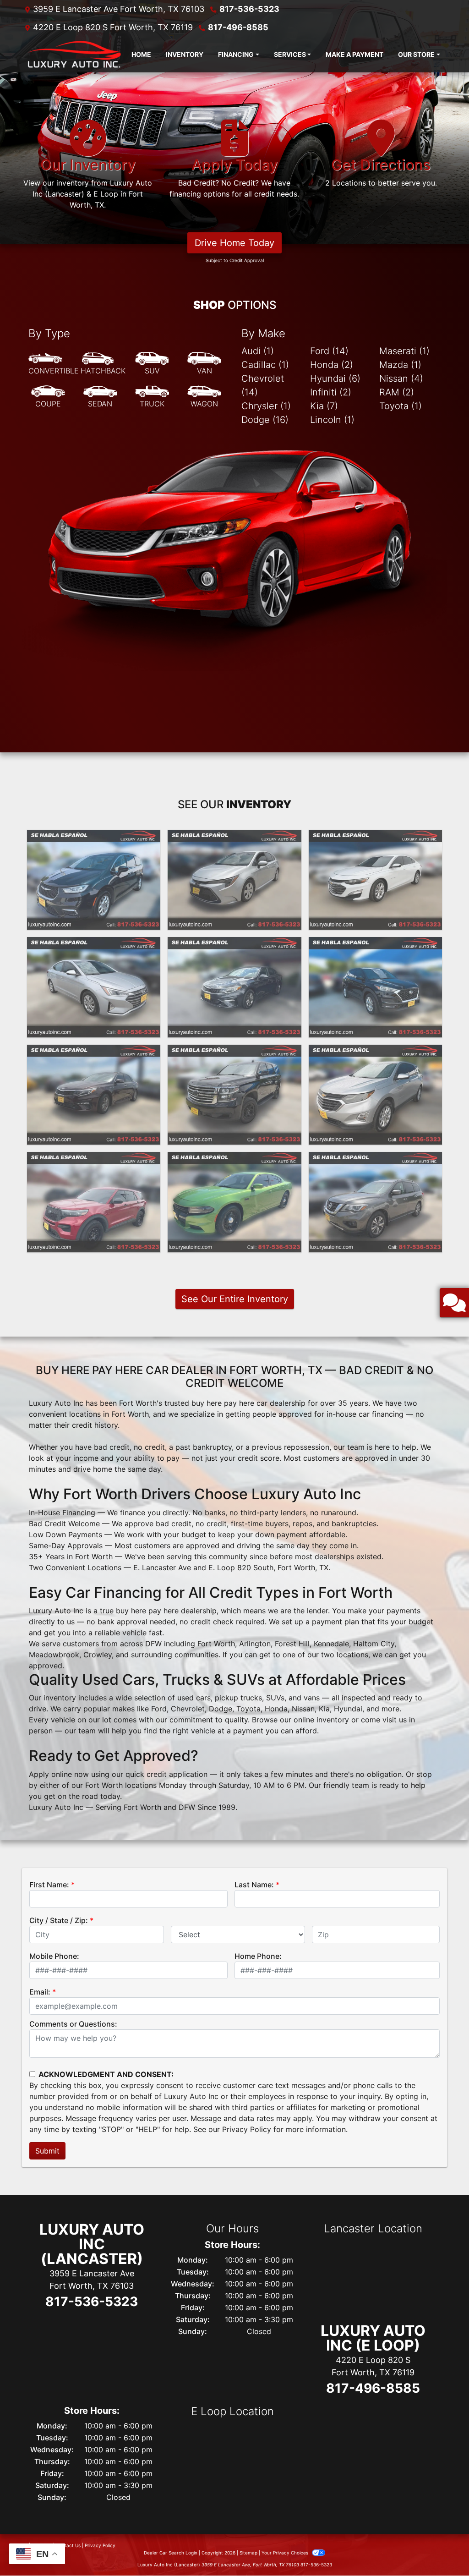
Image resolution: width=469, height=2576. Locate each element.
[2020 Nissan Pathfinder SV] (375, 1202)
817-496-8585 (238, 27)
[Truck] (152, 397)
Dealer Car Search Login (171, 2553)
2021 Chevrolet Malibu (375, 838)
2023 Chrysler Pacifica (94, 838)
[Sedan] (100, 397)
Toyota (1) (401, 406)
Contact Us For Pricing (94, 911)
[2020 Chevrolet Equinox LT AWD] (375, 1095)
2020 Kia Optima (234, 945)
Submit (47, 2151)
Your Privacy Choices (286, 2553)
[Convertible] (54, 364)
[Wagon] (204, 397)
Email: (40, 1992)
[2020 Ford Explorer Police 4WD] (94, 1202)
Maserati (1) (404, 351)
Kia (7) (324, 406)
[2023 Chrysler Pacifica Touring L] (94, 880)
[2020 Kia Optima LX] (234, 987)
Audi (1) (258, 351)
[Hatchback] (103, 364)
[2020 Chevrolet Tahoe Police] (234, 1095)
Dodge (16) (265, 420)
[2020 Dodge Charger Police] (234, 1202)
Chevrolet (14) (263, 385)
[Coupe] (48, 397)
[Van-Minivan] (204, 364)
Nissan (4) (401, 378)
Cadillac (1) (265, 365)
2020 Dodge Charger (234, 1160)
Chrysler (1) (266, 406)
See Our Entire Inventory (235, 1299)
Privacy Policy (247, 2129)
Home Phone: (258, 1956)
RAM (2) (397, 392)
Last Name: (254, 1885)
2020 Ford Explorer (94, 1160)
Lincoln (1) (332, 420)
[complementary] (442, 2549)
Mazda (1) (400, 365)
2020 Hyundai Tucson (375, 945)
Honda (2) (332, 365)
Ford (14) (329, 351)
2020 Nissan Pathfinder (375, 1160)
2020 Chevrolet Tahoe (234, 1053)
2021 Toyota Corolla (234, 838)
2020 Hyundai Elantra (94, 945)
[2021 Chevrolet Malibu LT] (375, 880)
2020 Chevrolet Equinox (375, 1053)
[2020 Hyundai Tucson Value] (375, 987)
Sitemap (248, 2553)
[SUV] (152, 364)
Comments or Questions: (73, 2024)
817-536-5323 (249, 9)
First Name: (49, 1885)
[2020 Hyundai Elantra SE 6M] (94, 987)
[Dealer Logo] (73, 55)
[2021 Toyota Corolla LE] (234, 880)
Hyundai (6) (335, 378)
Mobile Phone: (54, 1956)
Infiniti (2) (331, 392)
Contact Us (68, 2545)
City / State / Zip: (59, 1920)
